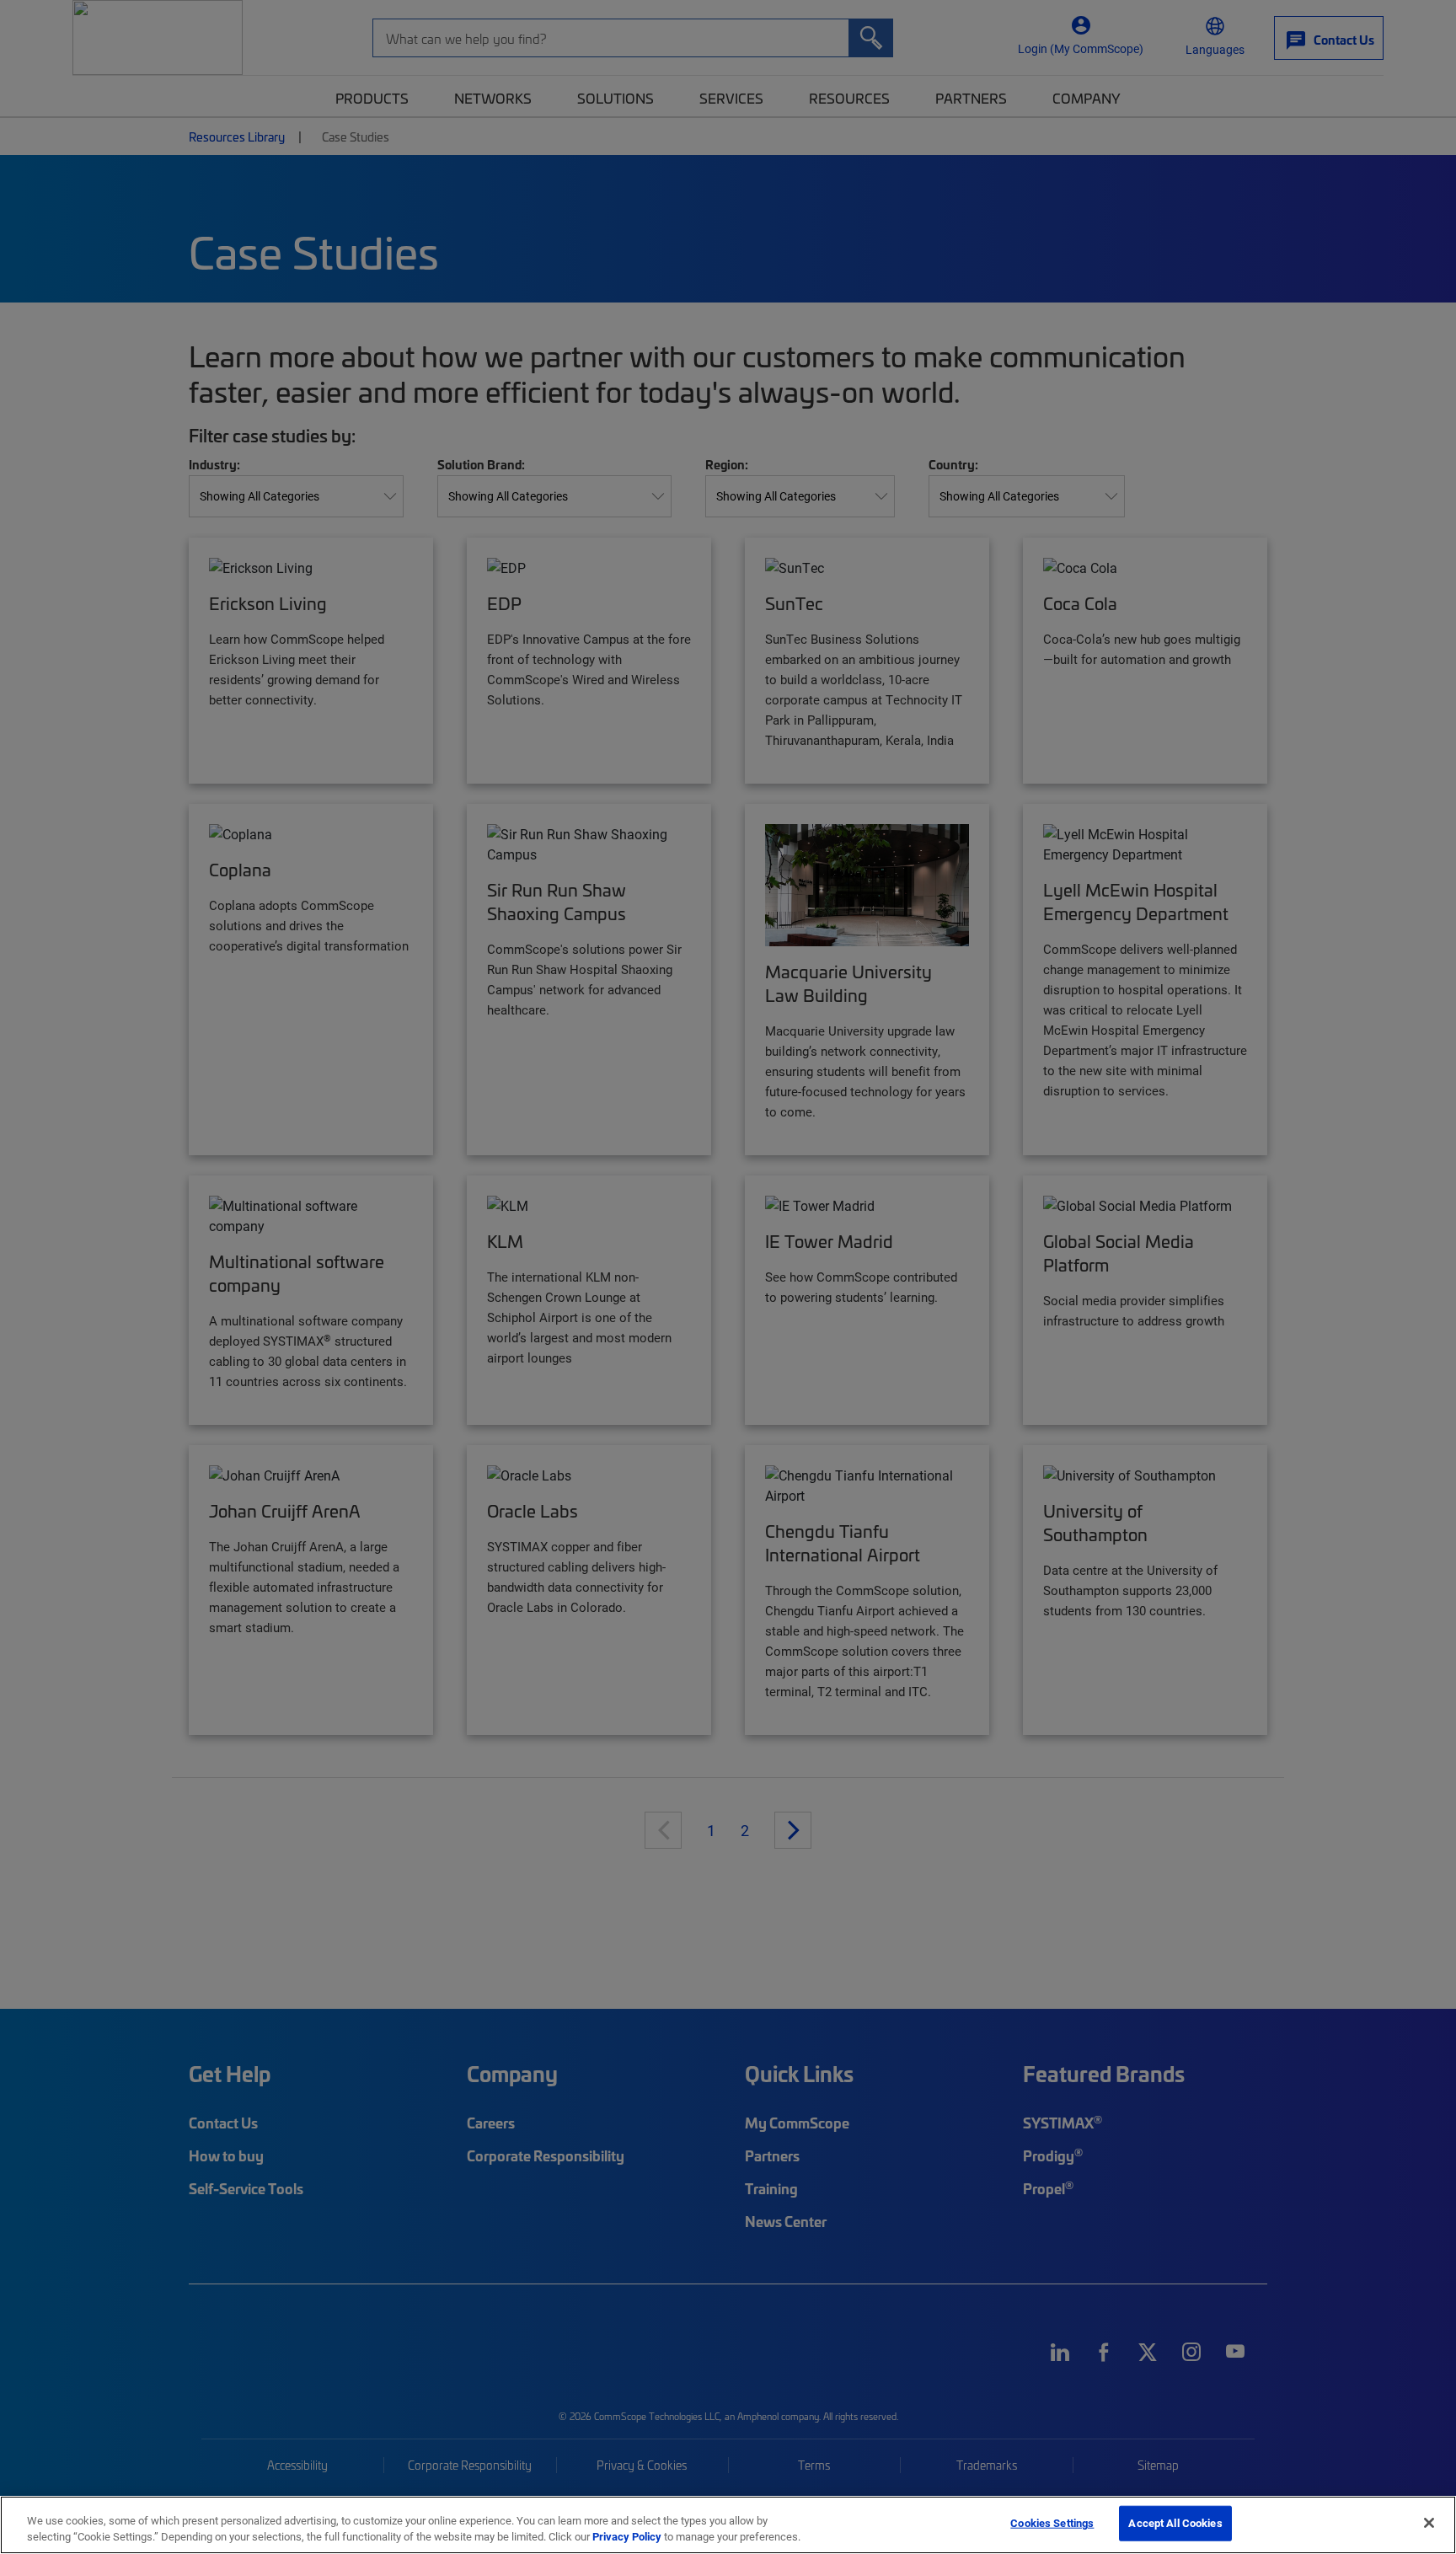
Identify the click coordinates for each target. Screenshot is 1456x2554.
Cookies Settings (1052, 2523)
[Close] (1429, 2523)
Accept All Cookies (1175, 2523)
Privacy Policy (627, 2536)
